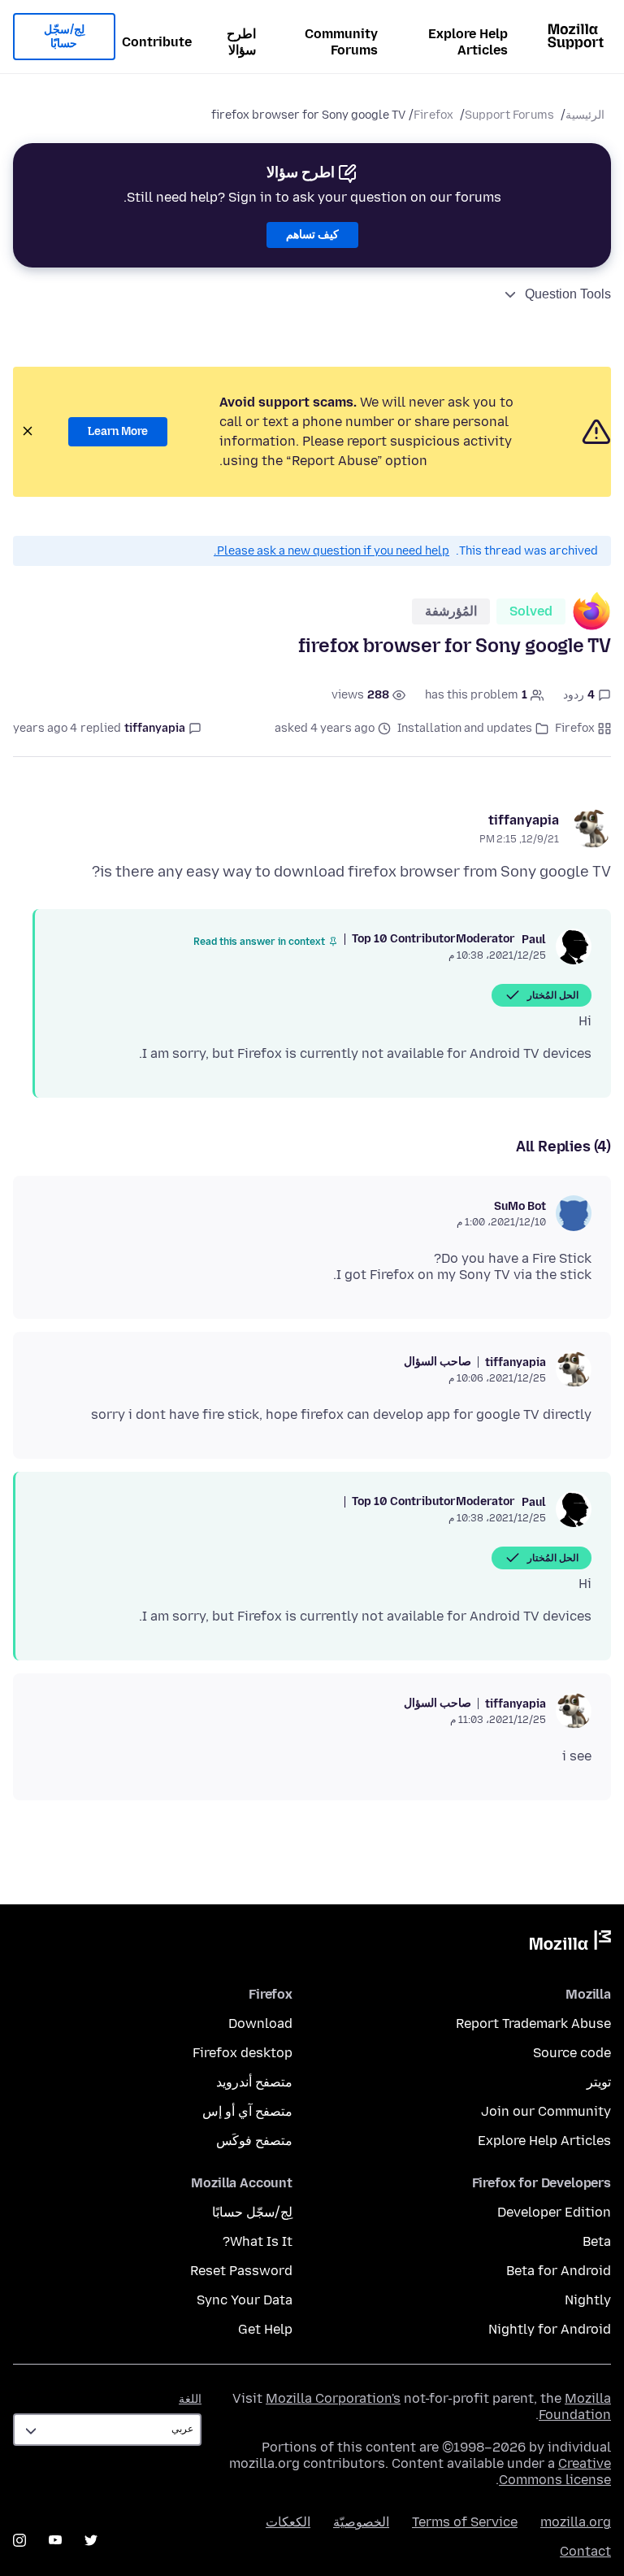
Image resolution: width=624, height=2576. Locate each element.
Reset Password (241, 2271)
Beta (597, 2241)
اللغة (190, 2399)
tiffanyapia (524, 820)
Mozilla (570, 1943)
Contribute (157, 42)
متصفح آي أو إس (247, 2111)
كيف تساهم (312, 235)
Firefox (433, 115)
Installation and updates (465, 728)
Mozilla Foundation (575, 2406)
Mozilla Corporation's (333, 2398)
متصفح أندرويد (254, 2082)
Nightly (588, 2300)
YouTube (55, 2540)
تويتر (599, 2082)
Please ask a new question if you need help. (331, 551)
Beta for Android (559, 2271)
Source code (572, 2053)
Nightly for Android (550, 2329)
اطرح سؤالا (241, 42)
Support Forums (509, 115)
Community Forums (341, 42)
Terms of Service (465, 2522)
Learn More (118, 431)
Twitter (91, 2540)
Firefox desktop (243, 2053)
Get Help (265, 2329)
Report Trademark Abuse (533, 2023)
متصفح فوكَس (254, 2141)
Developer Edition (554, 2212)
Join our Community (546, 2111)
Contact (585, 2551)
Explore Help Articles (468, 42)
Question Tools (568, 294)
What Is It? (258, 2241)
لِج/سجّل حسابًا (64, 37)
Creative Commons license (555, 2472)
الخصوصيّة (361, 2522)
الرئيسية (585, 115)
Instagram (19, 2540)
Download (260, 2023)
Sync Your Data (245, 2300)
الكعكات (288, 2522)
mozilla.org (576, 2522)
